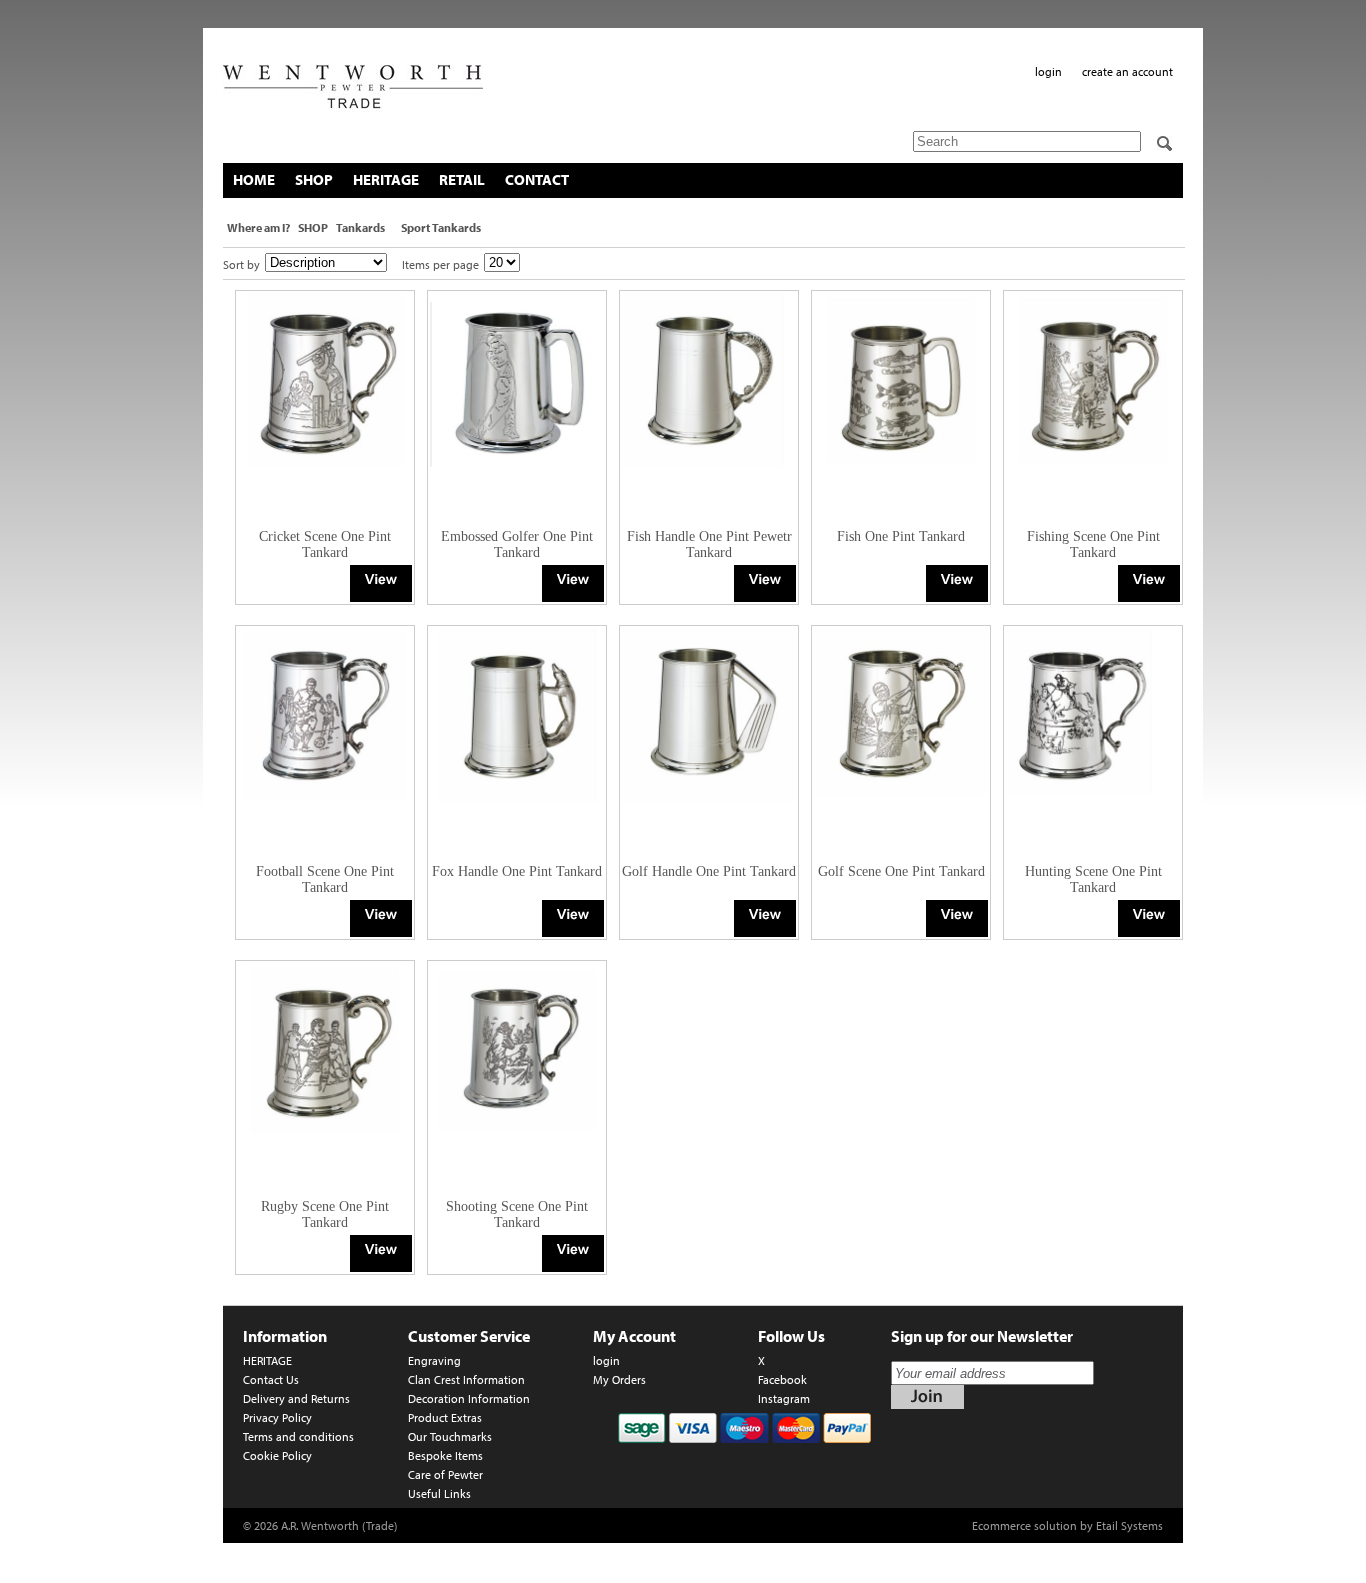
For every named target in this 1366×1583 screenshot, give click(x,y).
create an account (1127, 71)
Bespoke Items (445, 1455)
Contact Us (271, 1379)
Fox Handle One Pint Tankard (517, 871)
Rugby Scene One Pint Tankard (325, 1214)
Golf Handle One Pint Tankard (709, 871)
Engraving (434, 1360)
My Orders (619, 1379)
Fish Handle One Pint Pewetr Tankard (709, 544)
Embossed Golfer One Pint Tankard (517, 544)
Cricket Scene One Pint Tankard (325, 544)
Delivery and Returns (296, 1398)
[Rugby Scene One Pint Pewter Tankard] (381, 1253)
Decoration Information (469, 1398)
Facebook (782, 1379)
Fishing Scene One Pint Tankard (1093, 544)
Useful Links (439, 1493)
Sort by (241, 264)
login (1048, 71)
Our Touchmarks (450, 1436)
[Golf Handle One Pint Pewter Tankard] (765, 918)
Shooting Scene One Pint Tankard (517, 1214)
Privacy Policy (277, 1417)
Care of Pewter (445, 1474)
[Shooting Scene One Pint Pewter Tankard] (573, 1253)
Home (254, 179)
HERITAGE (386, 179)
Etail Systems (1129, 1525)
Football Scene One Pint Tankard (325, 879)
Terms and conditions (298, 1436)
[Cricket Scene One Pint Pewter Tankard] (381, 583)
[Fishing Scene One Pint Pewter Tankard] (1149, 583)
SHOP (314, 179)
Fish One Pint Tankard (901, 536)
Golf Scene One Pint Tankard (901, 871)
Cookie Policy (277, 1455)
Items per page (440, 264)
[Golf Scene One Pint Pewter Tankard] (957, 918)
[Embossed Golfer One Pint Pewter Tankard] (573, 583)
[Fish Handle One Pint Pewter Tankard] (765, 583)
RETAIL (462, 179)
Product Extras (445, 1417)
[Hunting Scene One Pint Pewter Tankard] (1149, 918)
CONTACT (537, 179)
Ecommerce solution (1024, 1525)
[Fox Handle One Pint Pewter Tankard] (573, 918)
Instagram (784, 1398)
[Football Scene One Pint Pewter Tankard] (381, 918)
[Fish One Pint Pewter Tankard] (957, 583)
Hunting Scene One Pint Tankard (1093, 879)
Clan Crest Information (466, 1379)
